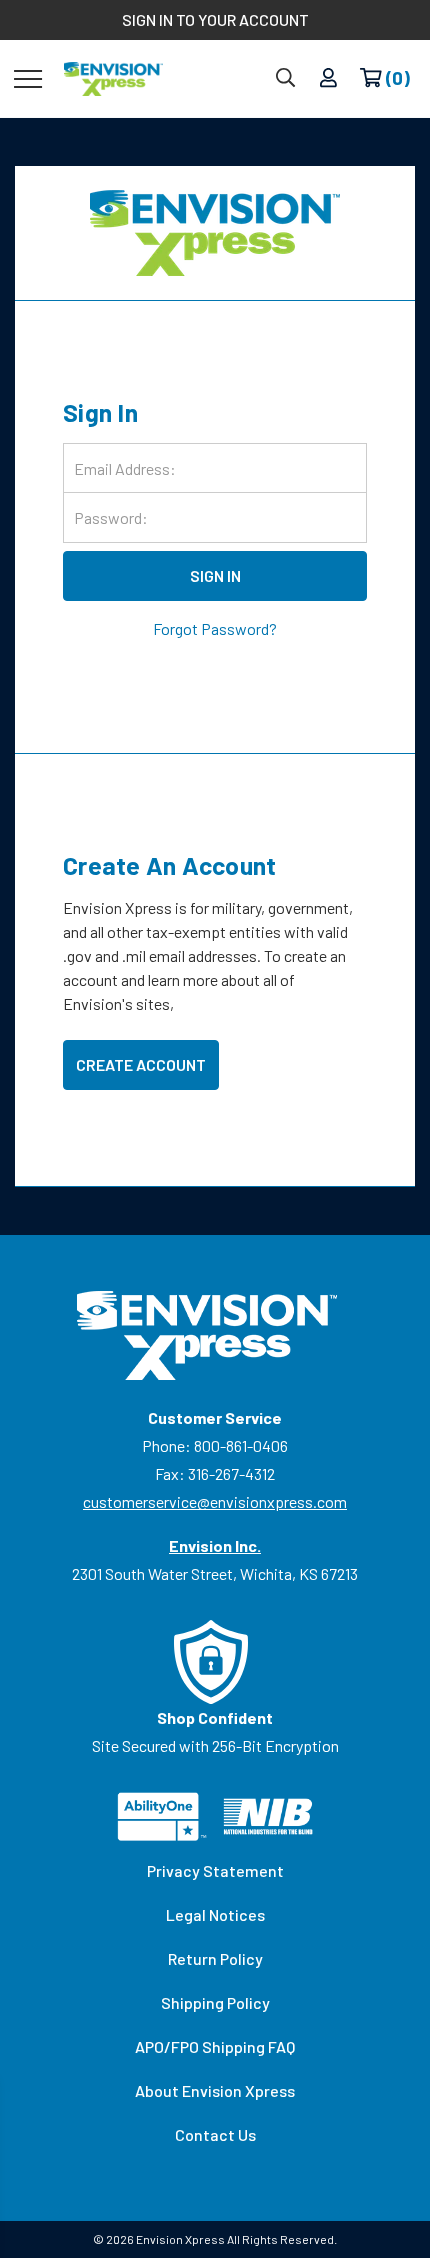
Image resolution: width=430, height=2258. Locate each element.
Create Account (141, 1064)
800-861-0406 (241, 1445)
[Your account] (328, 78)
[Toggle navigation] (28, 78)
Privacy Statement (215, 1870)
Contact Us (215, 2134)
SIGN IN (215, 575)
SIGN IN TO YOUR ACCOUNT (215, 19)
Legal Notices (215, 1914)
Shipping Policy (215, 2002)
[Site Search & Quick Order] (285, 78)
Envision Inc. (215, 1545)
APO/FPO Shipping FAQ (215, 2046)
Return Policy (215, 1958)
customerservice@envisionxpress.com (215, 1501)
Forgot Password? (215, 628)
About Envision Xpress (215, 2090)
